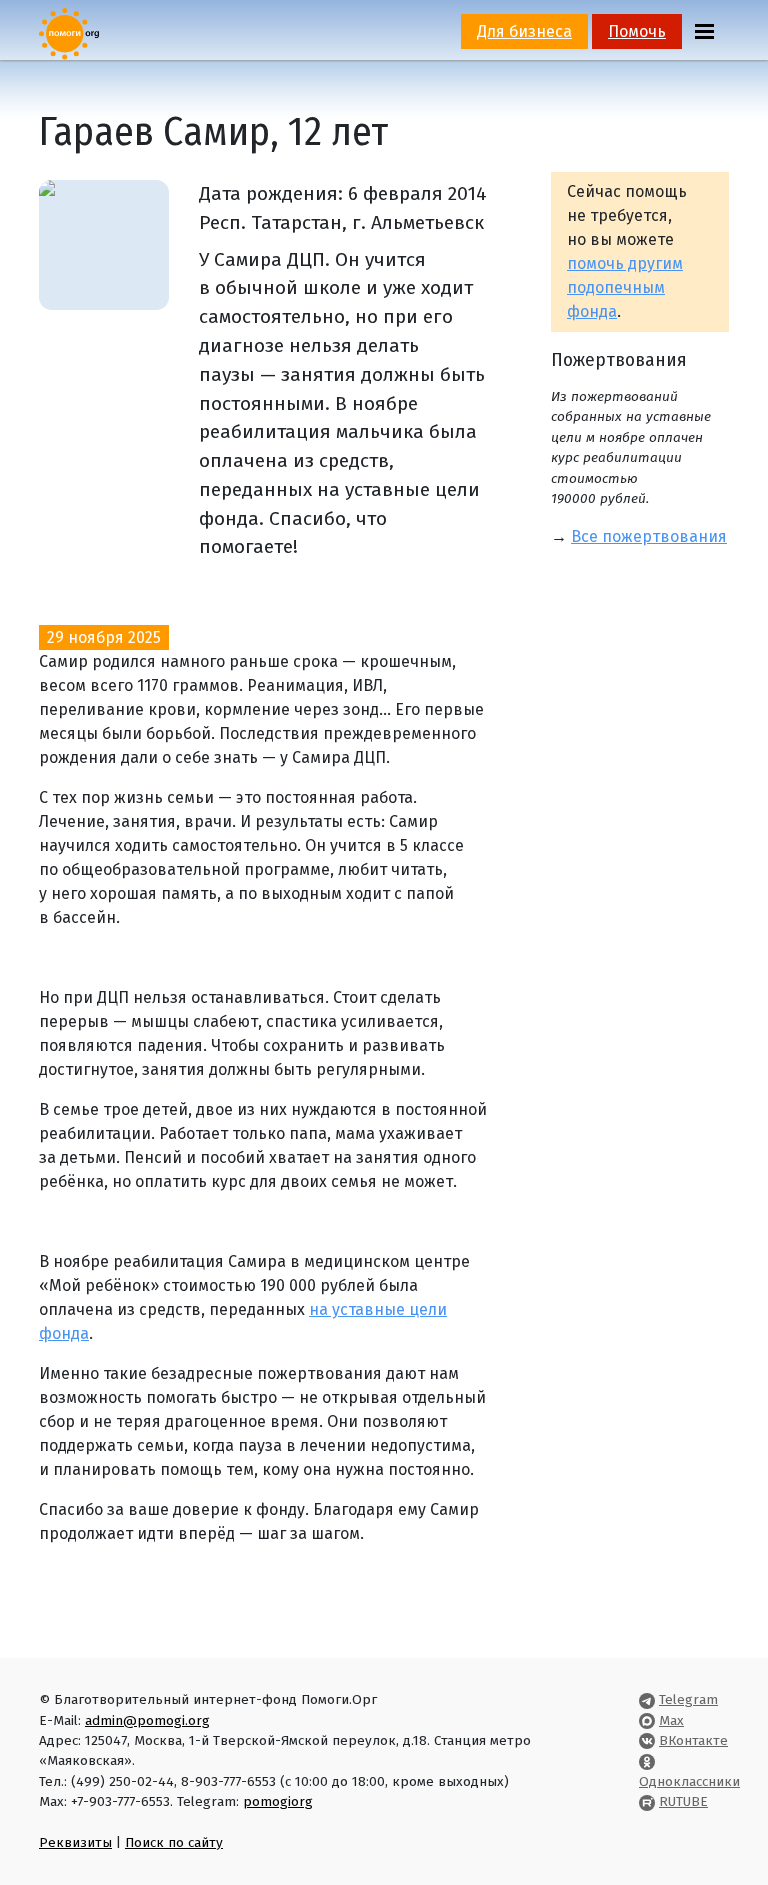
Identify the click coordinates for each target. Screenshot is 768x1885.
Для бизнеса (524, 31)
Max (671, 1720)
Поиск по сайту (174, 1842)
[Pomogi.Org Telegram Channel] (647, 1699)
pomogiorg (278, 1801)
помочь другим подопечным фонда (625, 287)
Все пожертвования (649, 536)
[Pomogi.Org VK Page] (647, 1740)
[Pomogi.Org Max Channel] (647, 1720)
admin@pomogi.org (147, 1720)
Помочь (637, 31)
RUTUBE (683, 1801)
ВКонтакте (693, 1740)
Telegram (688, 1699)
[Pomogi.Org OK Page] (647, 1760)
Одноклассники (689, 1781)
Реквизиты (75, 1842)
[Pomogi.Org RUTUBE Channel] (647, 1801)
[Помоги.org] (69, 32)
